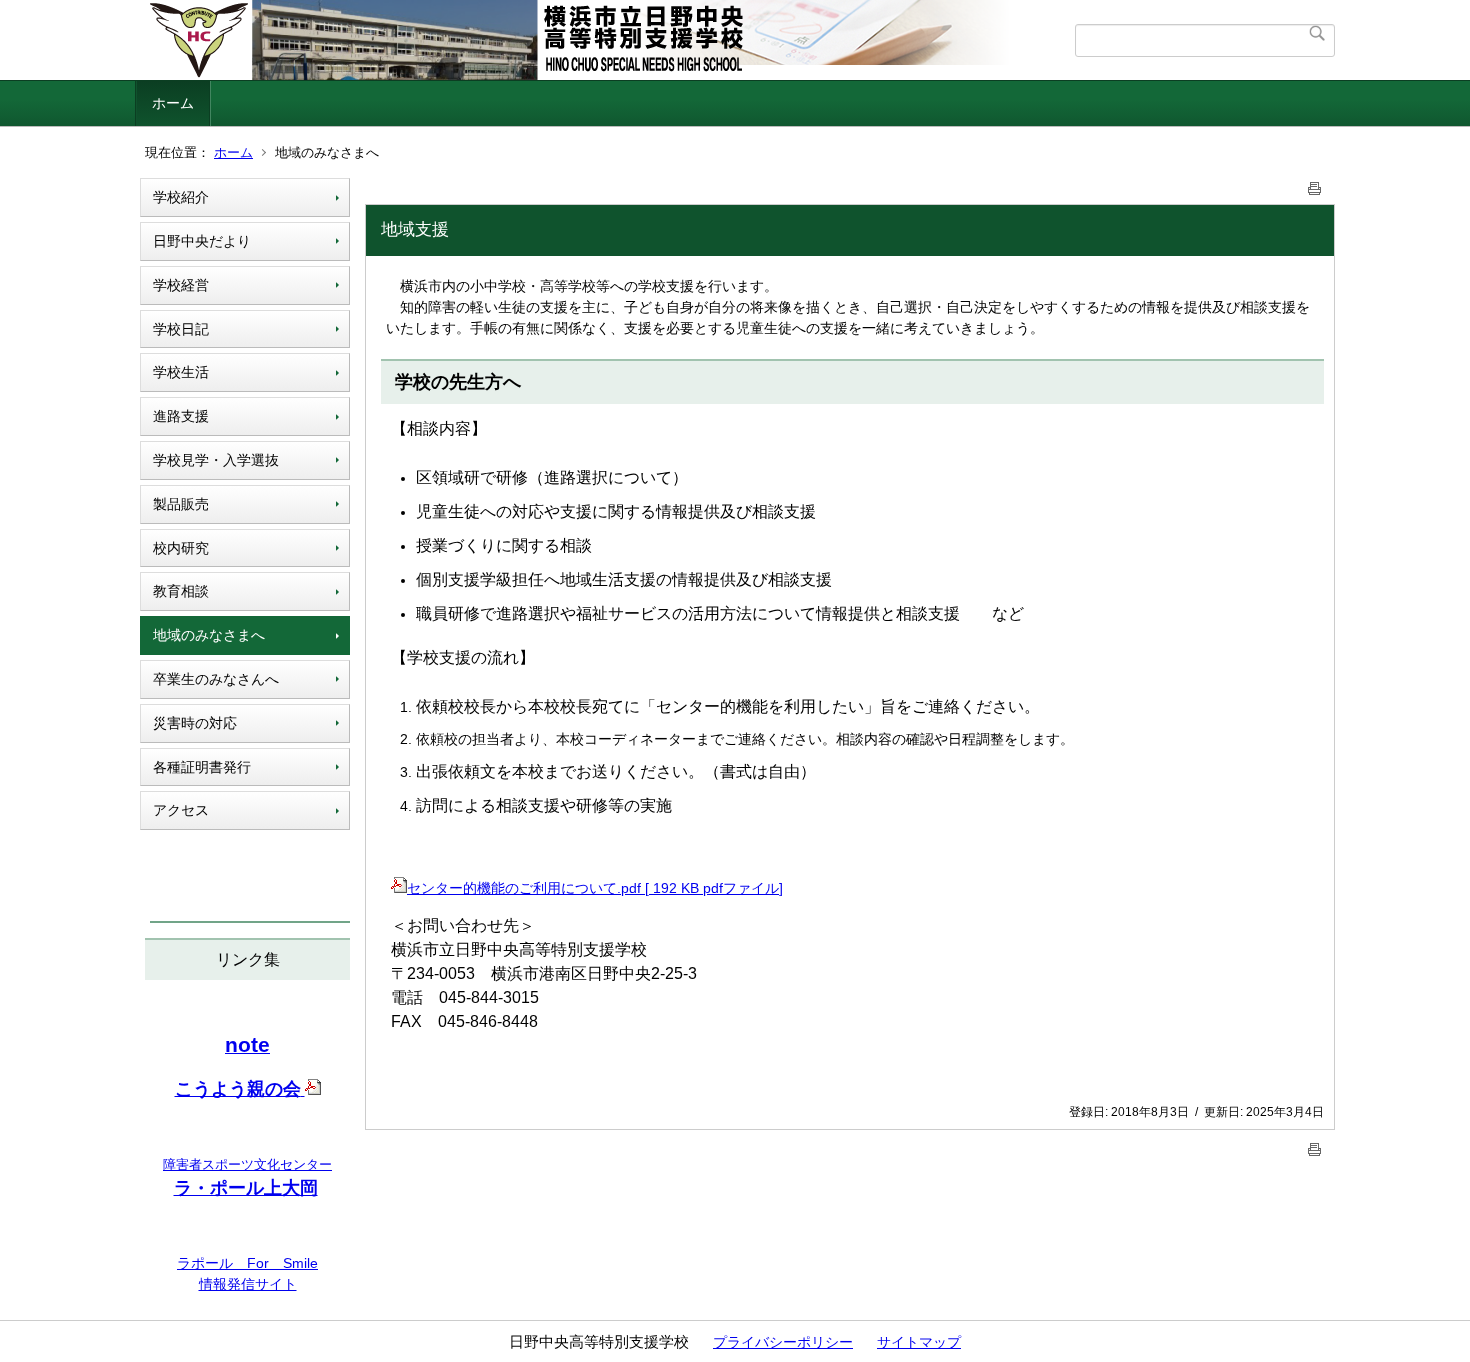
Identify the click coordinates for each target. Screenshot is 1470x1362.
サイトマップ (919, 1342)
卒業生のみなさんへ (216, 679)
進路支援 (181, 416)
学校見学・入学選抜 (216, 460)
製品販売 (181, 504)
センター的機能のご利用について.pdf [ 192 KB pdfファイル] (595, 888)
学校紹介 (181, 197)
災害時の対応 (195, 723)
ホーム (173, 103)
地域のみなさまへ (209, 635)
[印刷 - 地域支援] (1315, 184)
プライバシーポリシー (783, 1342)
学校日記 (181, 329)
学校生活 (181, 372)
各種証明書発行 (202, 767)
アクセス (181, 810)
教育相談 (181, 591)
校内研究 (181, 548)
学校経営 (181, 285)
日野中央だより (202, 241)
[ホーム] (607, 40)
